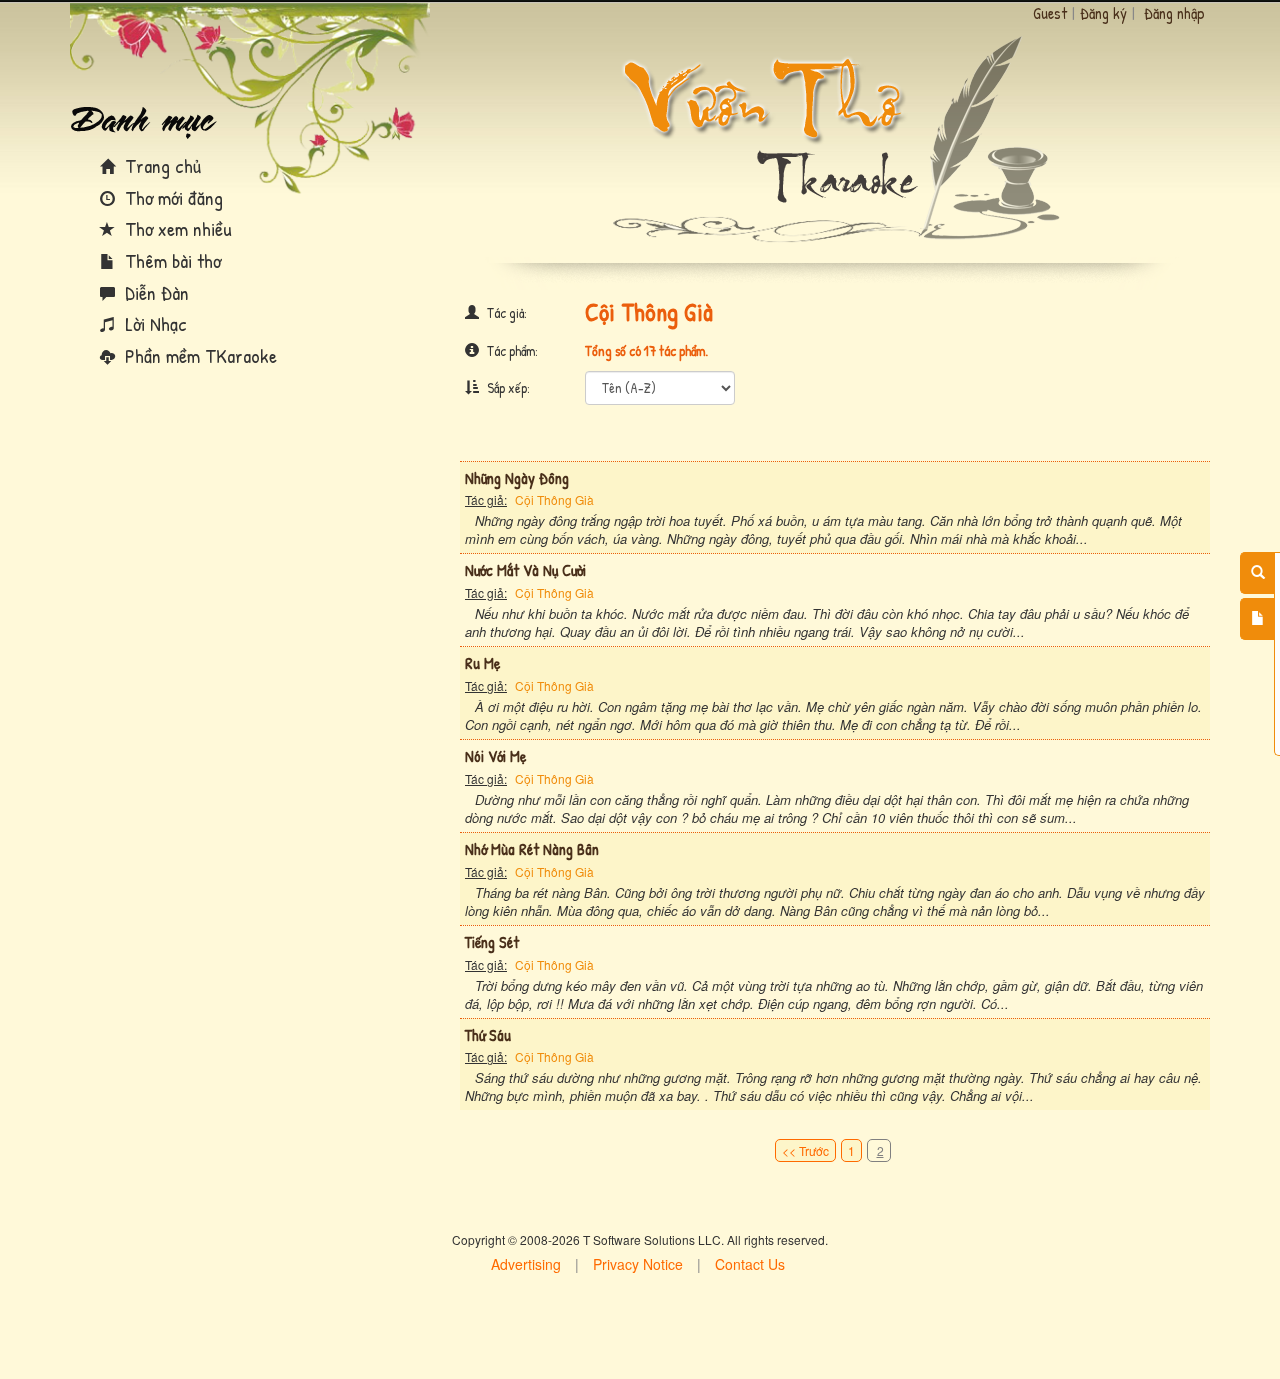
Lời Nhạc (153, 323)
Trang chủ (160, 165)
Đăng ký (1103, 13)
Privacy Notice (638, 1264)
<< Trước (805, 1150)
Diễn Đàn (154, 292)
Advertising (526, 1264)
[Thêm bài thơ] (1257, 619)
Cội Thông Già (554, 499)
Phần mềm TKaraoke (198, 355)
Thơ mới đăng (171, 197)
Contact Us (750, 1264)
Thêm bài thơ (170, 260)
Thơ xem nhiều (176, 228)
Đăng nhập (1174, 13)
